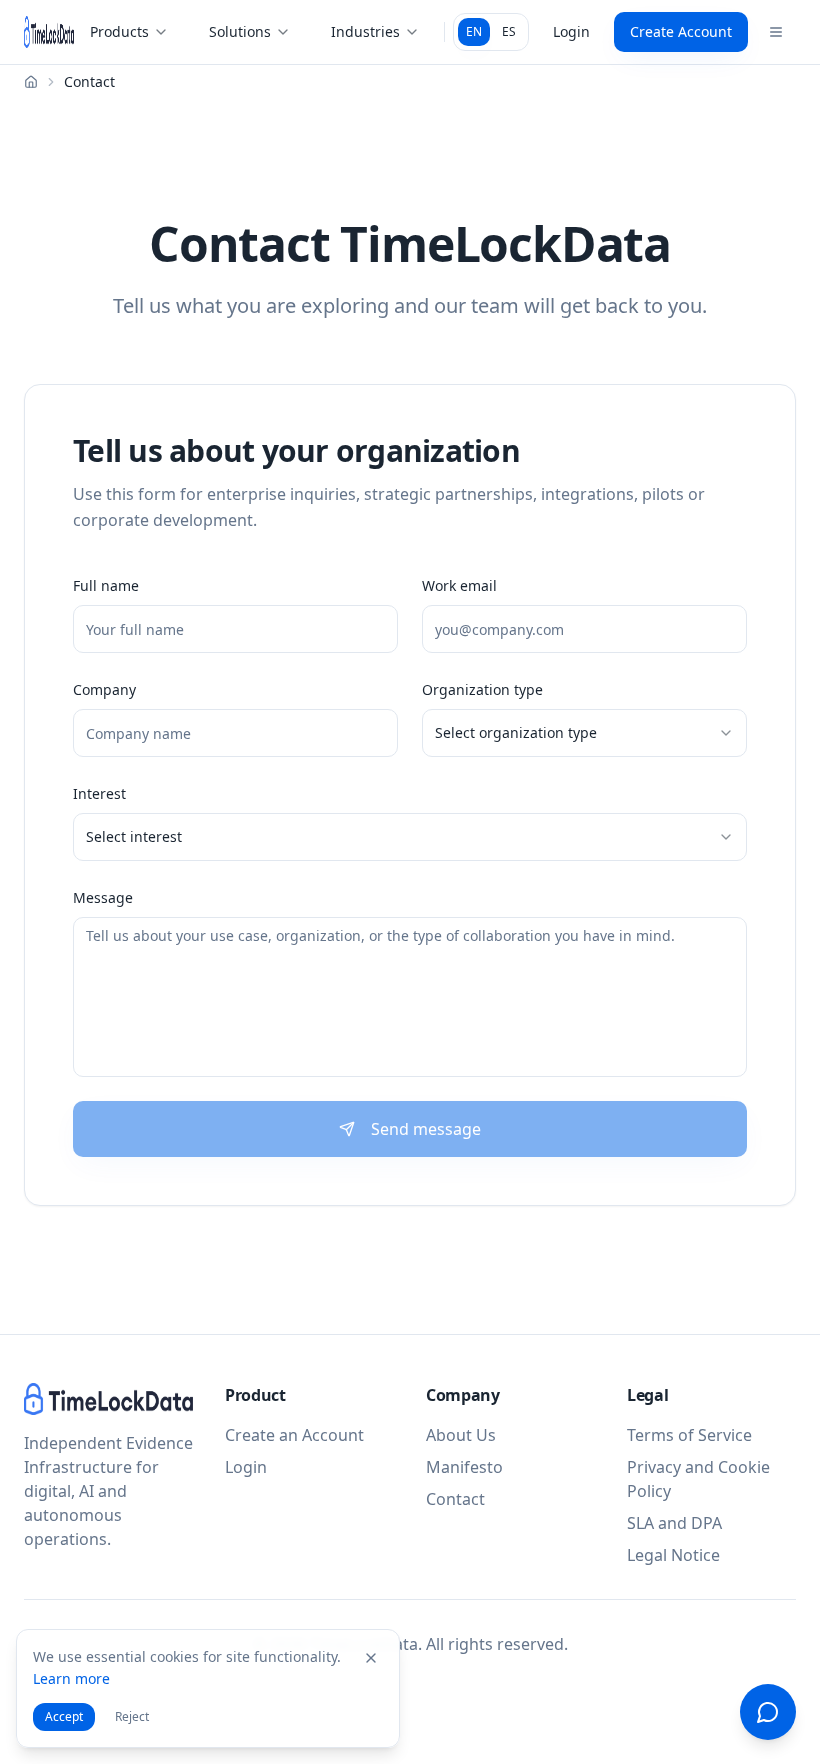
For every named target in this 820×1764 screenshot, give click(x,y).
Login (571, 31)
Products (119, 31)
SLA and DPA (674, 1523)
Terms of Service (689, 1435)
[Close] (371, 1658)
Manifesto (464, 1467)
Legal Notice (673, 1555)
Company (104, 689)
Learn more (71, 1678)
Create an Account (294, 1435)
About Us (461, 1435)
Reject (132, 1716)
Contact (455, 1499)
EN (474, 31)
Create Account (681, 31)
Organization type (482, 689)
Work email (459, 585)
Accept (64, 1716)
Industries (365, 31)
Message (103, 897)
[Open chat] (768, 1712)
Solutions (240, 31)
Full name (106, 585)
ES (509, 31)
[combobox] (584, 733)
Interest (99, 793)
